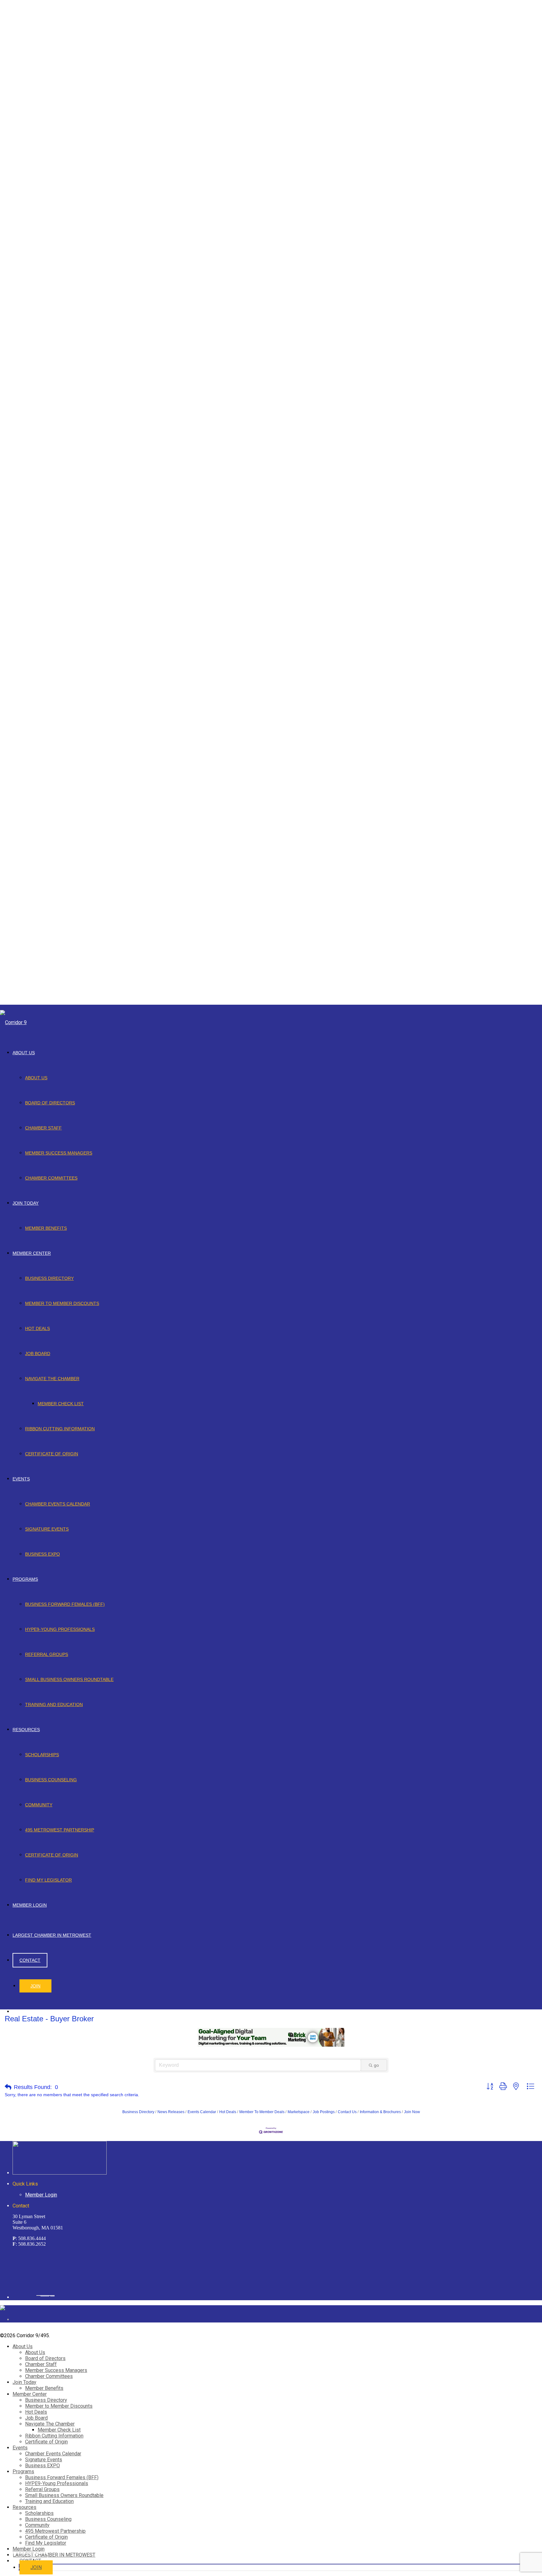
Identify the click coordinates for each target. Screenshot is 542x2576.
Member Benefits (46, 1228)
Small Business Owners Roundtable (69, 1679)
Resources (26, 1730)
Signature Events (47, 1529)
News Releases (171, 2112)
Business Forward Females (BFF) (65, 1604)
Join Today (26, 1203)
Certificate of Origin (52, 1454)
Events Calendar (202, 2112)
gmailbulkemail (52, 2296)
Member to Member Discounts (62, 1303)
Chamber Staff (43, 1128)
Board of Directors (50, 1103)
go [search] (376, 2065)
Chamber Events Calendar (58, 1504)
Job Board (38, 1353)
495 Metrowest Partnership (60, 1830)
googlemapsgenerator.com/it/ (45, 2296)
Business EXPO (43, 1554)
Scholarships (42, 1755)
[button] (8, 2087)
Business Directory (49, 1278)
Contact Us (347, 2112)
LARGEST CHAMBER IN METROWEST (52, 1935)
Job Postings (324, 2112)
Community (39, 1805)
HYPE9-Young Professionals (60, 1629)
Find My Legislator (48, 1880)
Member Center (32, 1253)
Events (21, 1479)
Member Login (30, 1905)
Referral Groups (47, 1654)
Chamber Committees (51, 1178)
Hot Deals (37, 1328)
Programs (25, 1579)
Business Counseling (51, 1780)
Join (35, 1986)
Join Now (412, 2112)
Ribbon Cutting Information (60, 1429)
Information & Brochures (380, 2112)
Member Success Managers (59, 1153)
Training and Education (54, 1704)
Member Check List (61, 1404)
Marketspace (299, 2112)
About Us (24, 1053)
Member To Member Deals (262, 2112)
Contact (30, 1960)
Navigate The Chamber (52, 1379)
